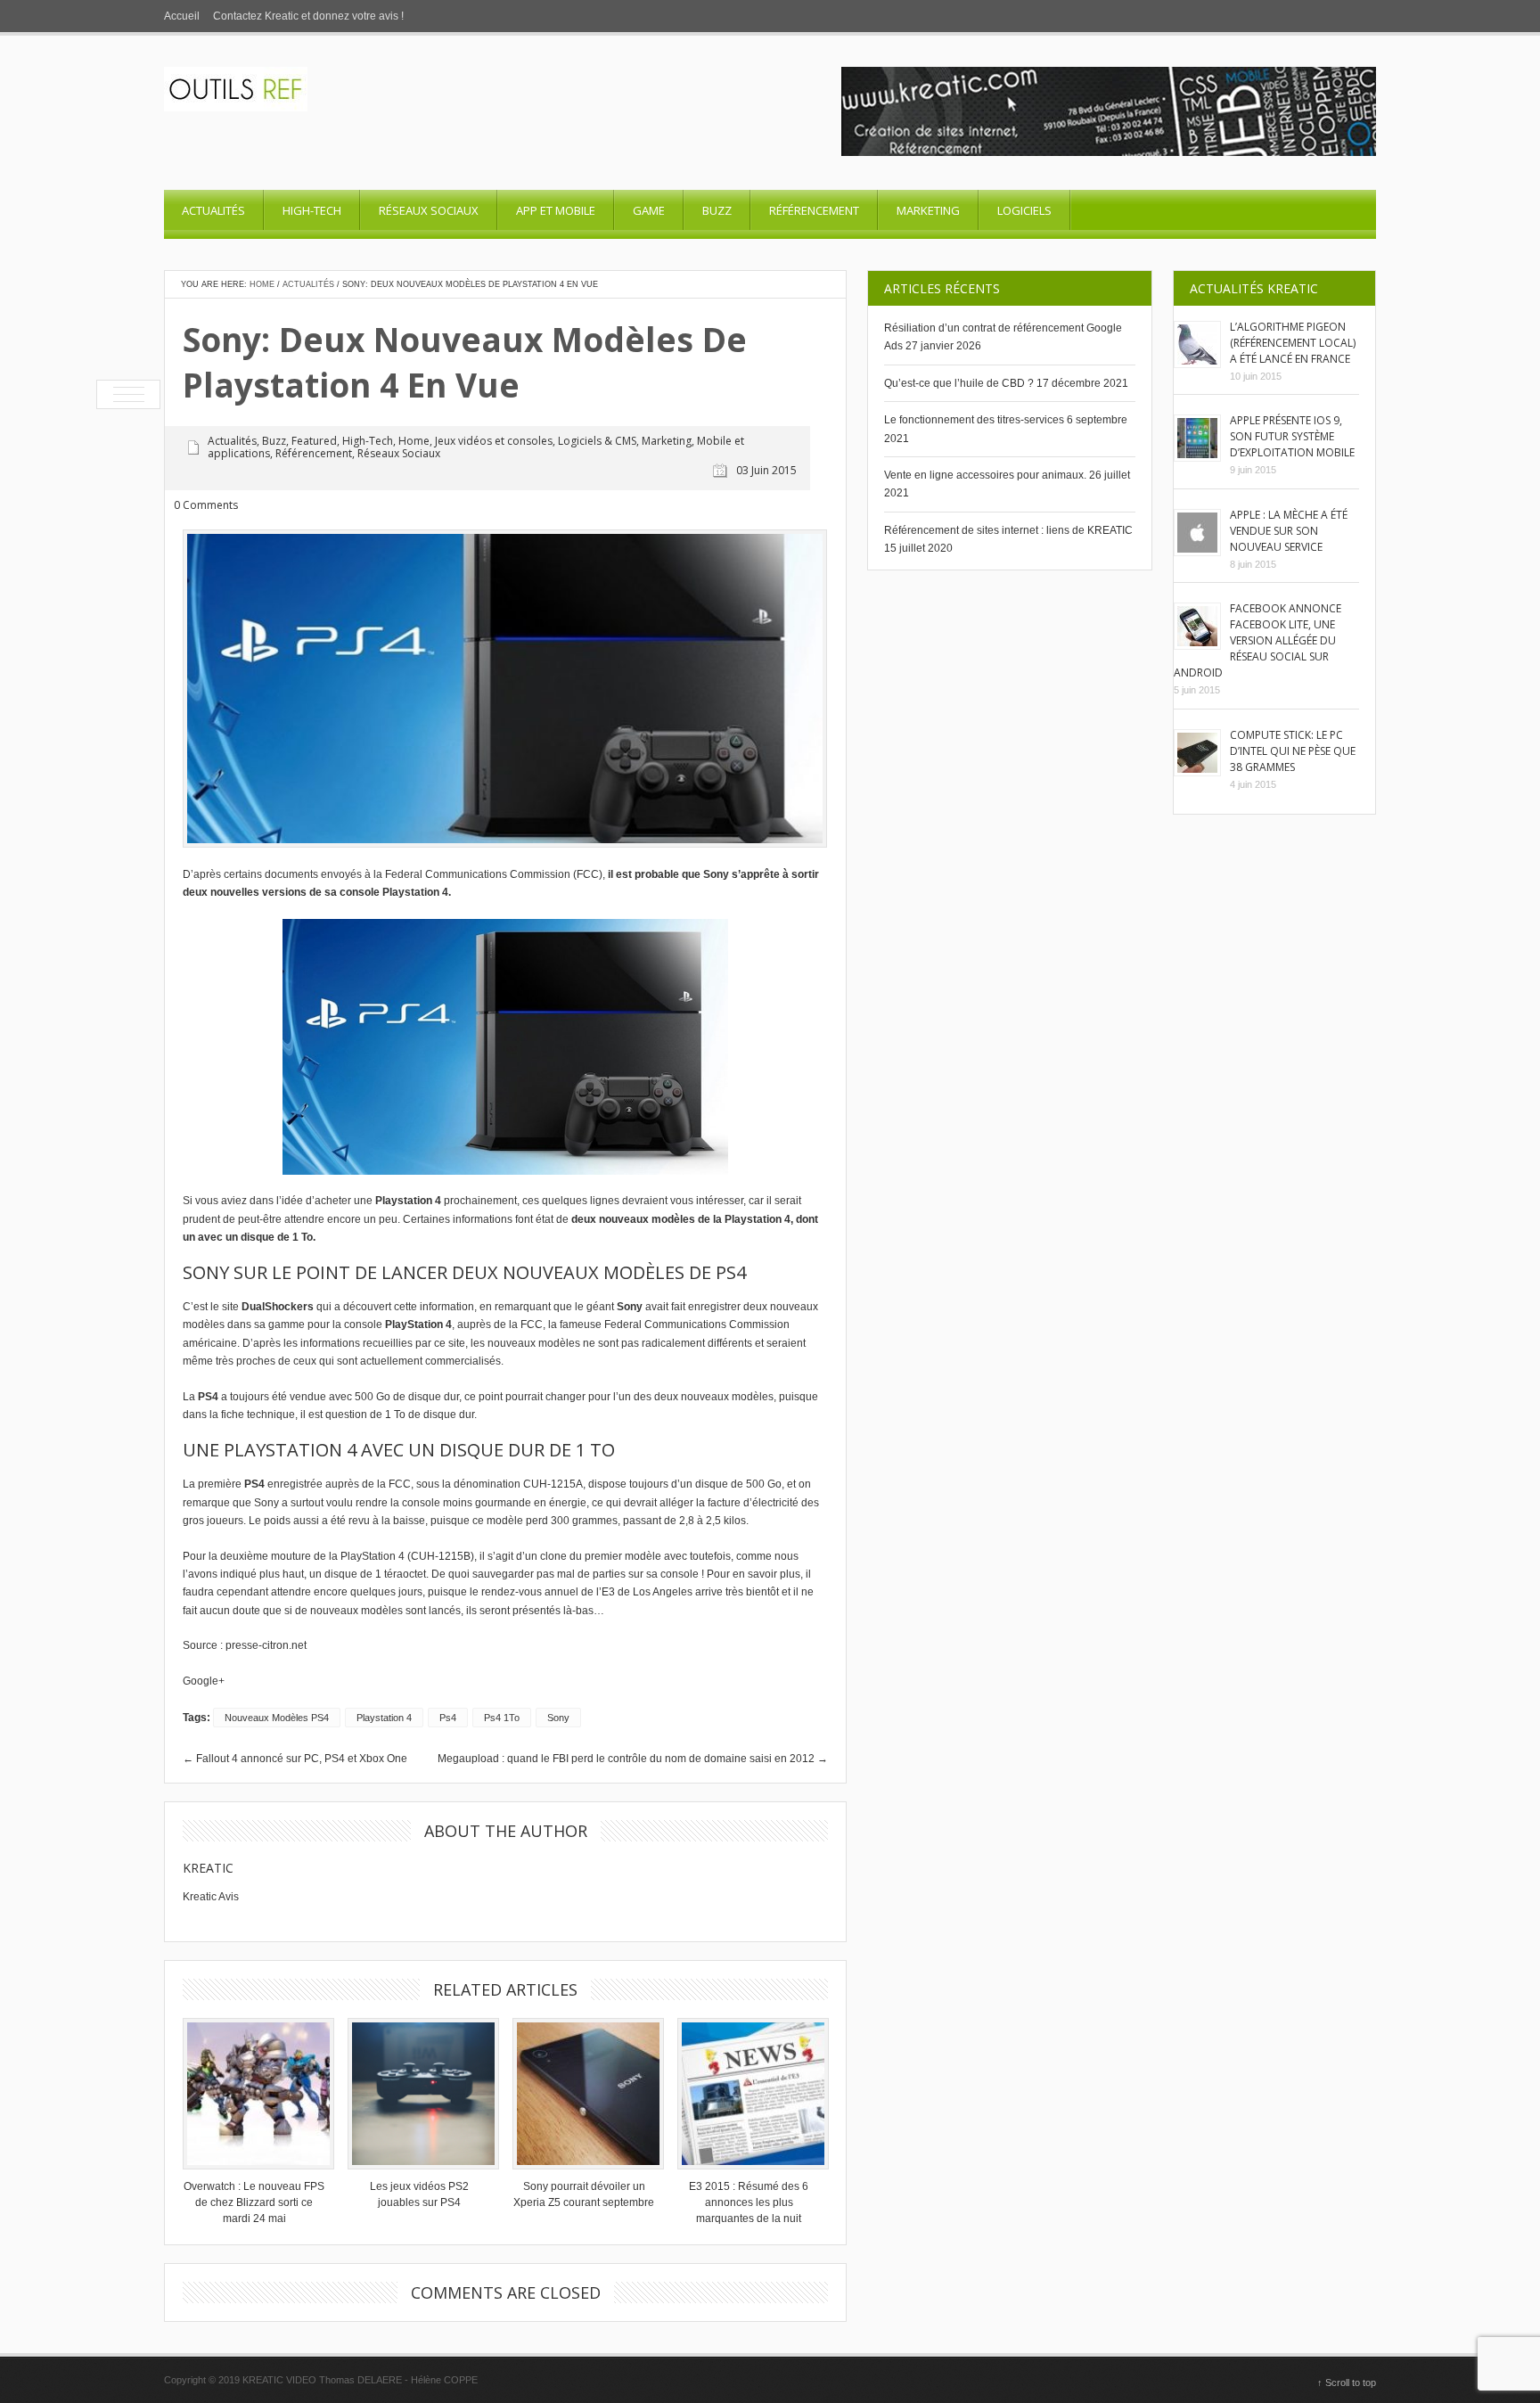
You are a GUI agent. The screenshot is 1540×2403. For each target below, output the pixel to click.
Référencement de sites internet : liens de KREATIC (1008, 530)
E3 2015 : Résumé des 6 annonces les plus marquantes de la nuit (749, 2202)
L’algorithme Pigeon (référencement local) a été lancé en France (1293, 343)
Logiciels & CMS (597, 441)
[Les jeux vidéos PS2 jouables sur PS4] (419, 2094)
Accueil (182, 16)
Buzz (717, 210)
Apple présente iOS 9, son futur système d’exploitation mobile (1292, 436)
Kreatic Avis (211, 1897)
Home (262, 284)
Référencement (814, 210)
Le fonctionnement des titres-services (974, 420)
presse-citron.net (266, 1645)
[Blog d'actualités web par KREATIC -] (236, 108)
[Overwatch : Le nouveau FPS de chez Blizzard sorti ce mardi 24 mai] (254, 2094)
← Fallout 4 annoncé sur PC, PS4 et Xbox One (295, 1759)
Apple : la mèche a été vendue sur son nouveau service (1289, 531)
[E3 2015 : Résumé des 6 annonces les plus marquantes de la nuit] (749, 2094)
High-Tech (312, 210)
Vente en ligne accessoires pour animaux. (985, 475)
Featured (314, 441)
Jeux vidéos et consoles (494, 441)
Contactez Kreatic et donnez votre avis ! (308, 16)
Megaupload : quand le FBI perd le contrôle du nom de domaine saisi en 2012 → (633, 1759)
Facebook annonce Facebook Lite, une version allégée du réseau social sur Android (1257, 640)
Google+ (204, 1681)
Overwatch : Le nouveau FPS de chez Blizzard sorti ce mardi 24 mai (254, 2202)
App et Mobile (556, 210)
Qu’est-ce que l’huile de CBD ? (959, 383)
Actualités (213, 210)
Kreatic (208, 1868)
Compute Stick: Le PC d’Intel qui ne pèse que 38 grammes (1293, 751)
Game (649, 210)
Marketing (928, 210)
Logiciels (1024, 210)
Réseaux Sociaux (429, 210)
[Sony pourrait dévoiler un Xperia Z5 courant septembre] (584, 2094)
